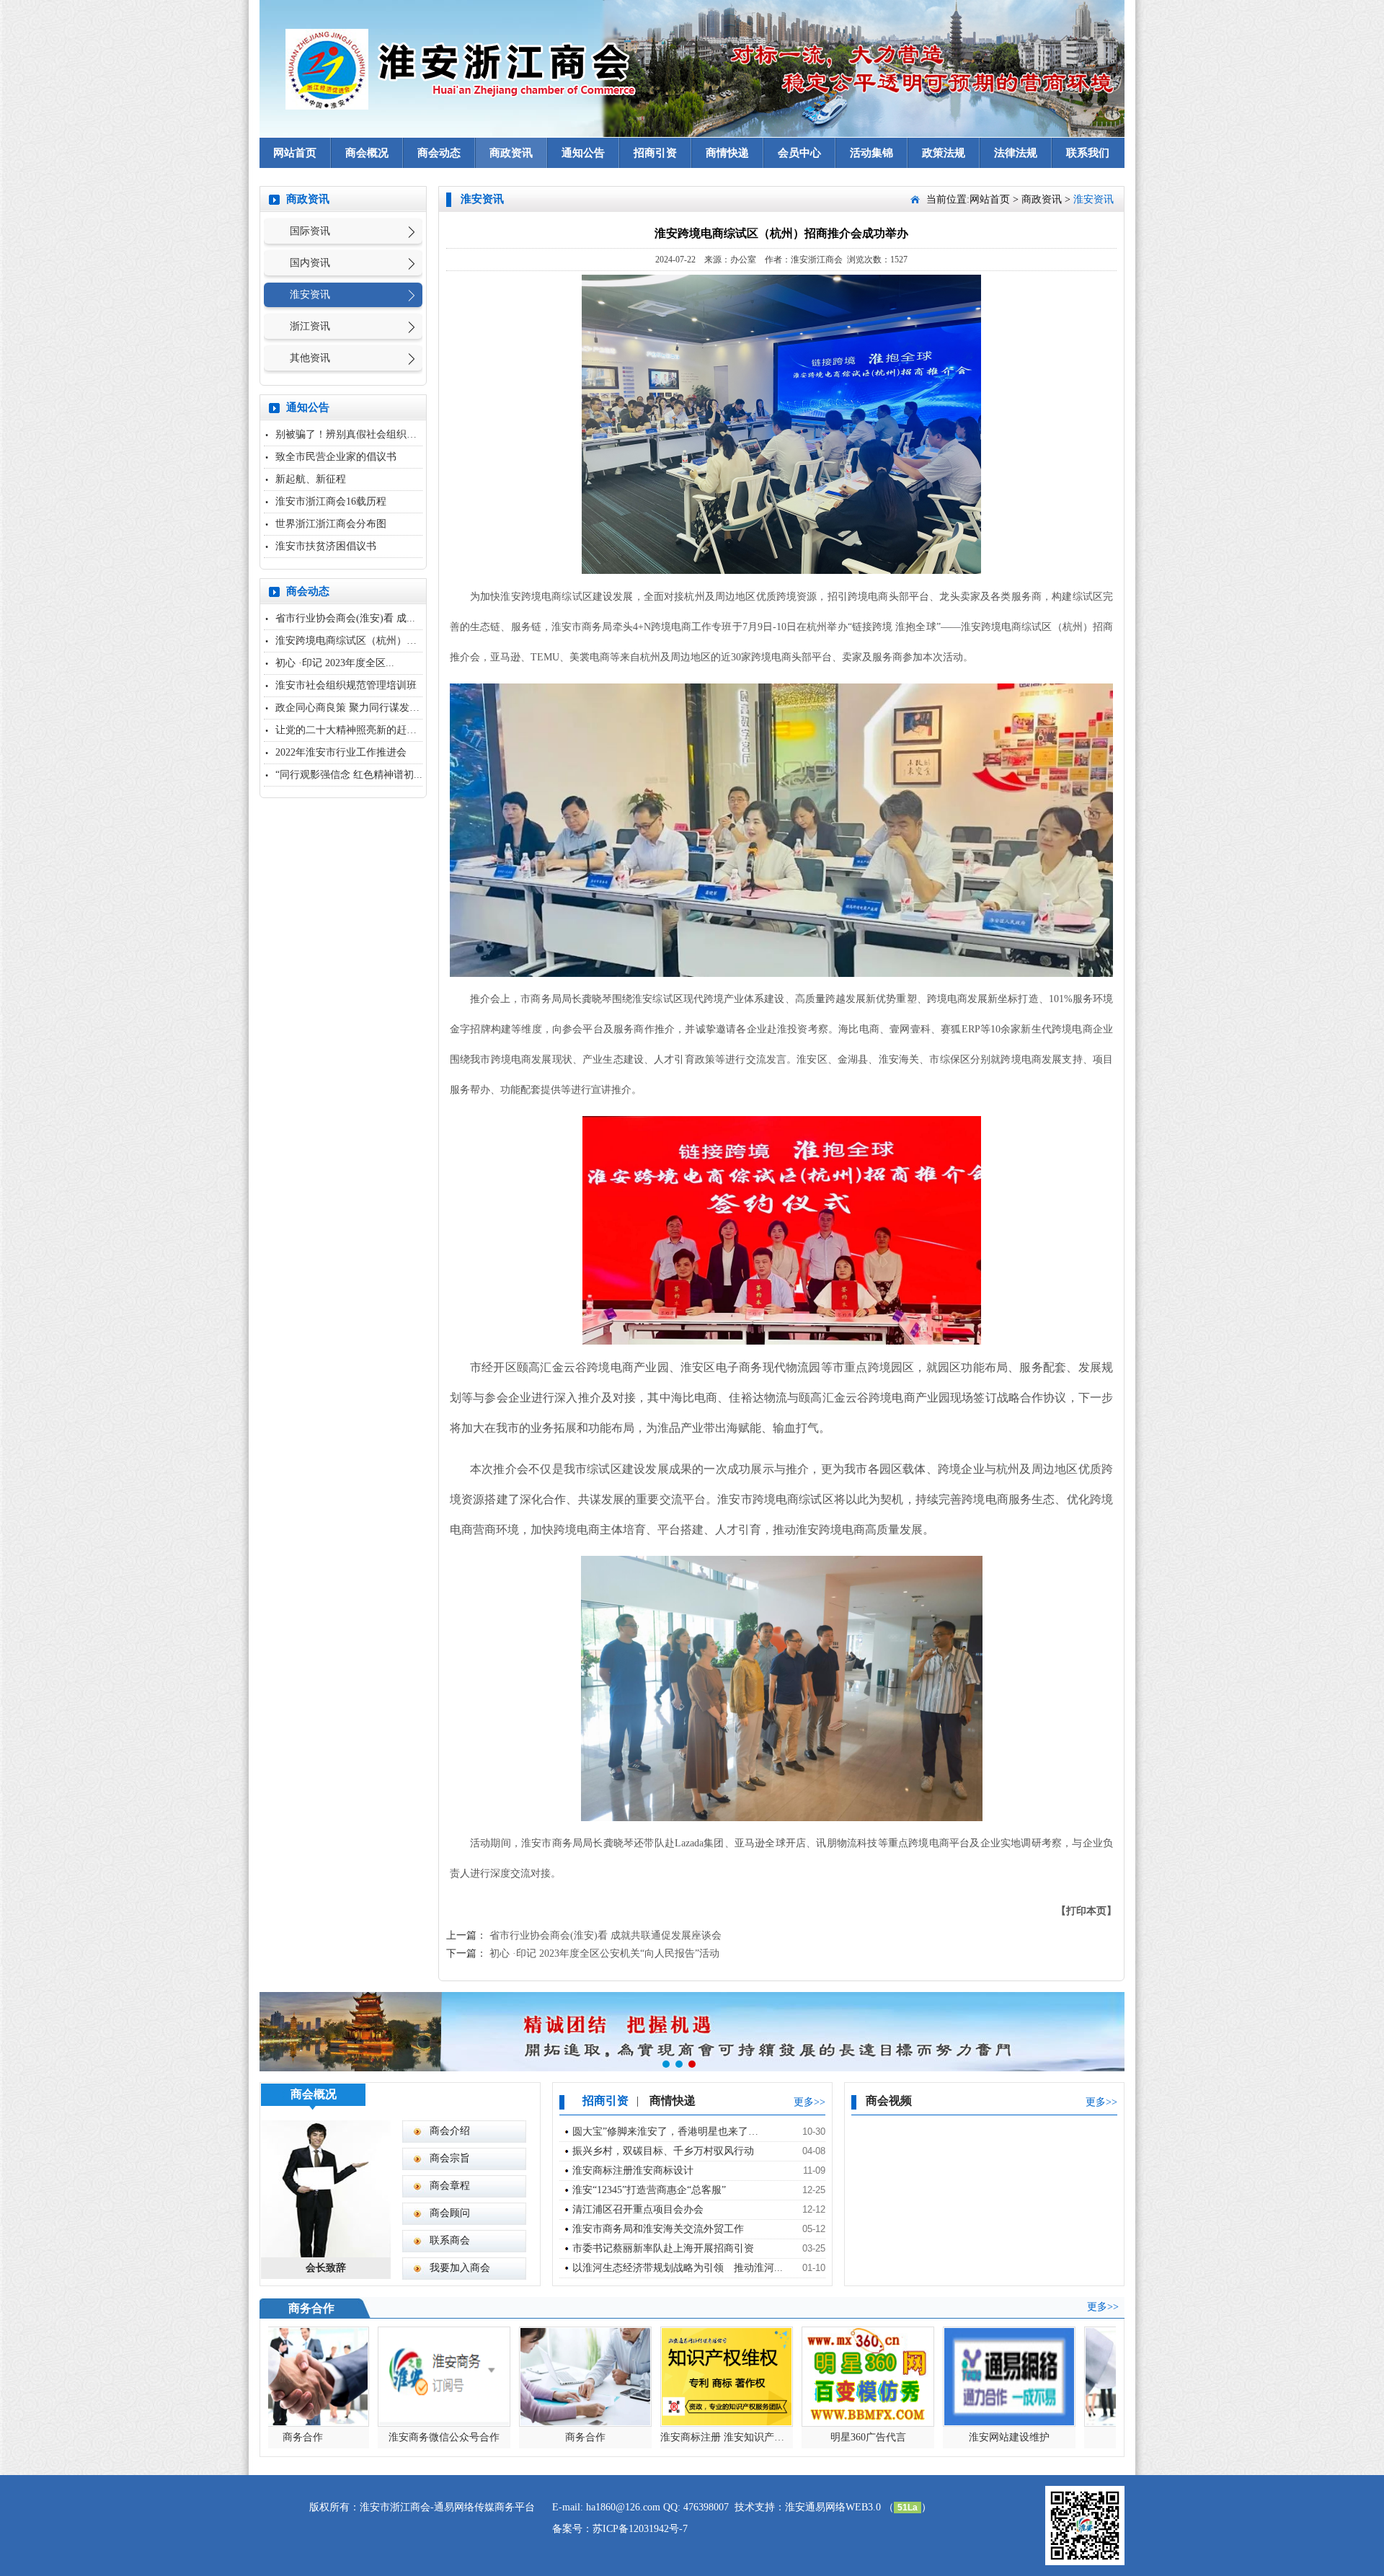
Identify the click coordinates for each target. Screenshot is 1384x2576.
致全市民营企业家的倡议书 (336, 457)
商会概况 (367, 153)
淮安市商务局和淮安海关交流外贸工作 (658, 2229)
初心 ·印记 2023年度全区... (335, 663)
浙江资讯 (310, 326)
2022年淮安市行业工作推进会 (341, 752)
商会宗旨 (450, 2158)
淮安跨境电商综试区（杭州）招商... (355, 641)
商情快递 (727, 153)
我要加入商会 (460, 2268)
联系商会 (450, 2240)
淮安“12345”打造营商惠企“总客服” (649, 2190)
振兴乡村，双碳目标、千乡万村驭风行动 (663, 2151)
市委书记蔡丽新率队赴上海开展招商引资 (663, 2248)
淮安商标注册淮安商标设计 (633, 2170)
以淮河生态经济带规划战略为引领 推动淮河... (678, 2268)
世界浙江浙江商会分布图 (331, 524)
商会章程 (450, 2186)
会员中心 (799, 153)
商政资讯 (511, 153)
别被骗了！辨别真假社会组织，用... (355, 434)
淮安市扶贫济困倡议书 (326, 546)
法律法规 (1016, 153)
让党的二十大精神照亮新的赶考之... (355, 730)
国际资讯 (310, 231)
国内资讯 (310, 263)
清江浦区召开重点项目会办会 (638, 2209)
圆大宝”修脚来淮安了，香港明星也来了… (665, 2132)
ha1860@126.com (623, 2507)
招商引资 (655, 153)
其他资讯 (310, 358)
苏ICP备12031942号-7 (640, 2529)
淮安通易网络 (815, 2507)
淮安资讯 (310, 295)
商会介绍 (450, 2131)
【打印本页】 (1086, 1911)
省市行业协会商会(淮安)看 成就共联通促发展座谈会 (605, 1935)
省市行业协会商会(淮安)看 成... (345, 618)
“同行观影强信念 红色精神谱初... (349, 775)
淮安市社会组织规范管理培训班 (346, 685)
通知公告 (583, 153)
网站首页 (295, 153)
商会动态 (439, 153)
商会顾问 (450, 2213)
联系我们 (1088, 153)
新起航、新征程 (311, 479)
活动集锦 (871, 153)
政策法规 (944, 153)
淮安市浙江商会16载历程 (331, 501)
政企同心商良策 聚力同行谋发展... (352, 708)
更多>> (809, 2102)
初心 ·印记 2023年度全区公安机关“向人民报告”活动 (604, 1953)
